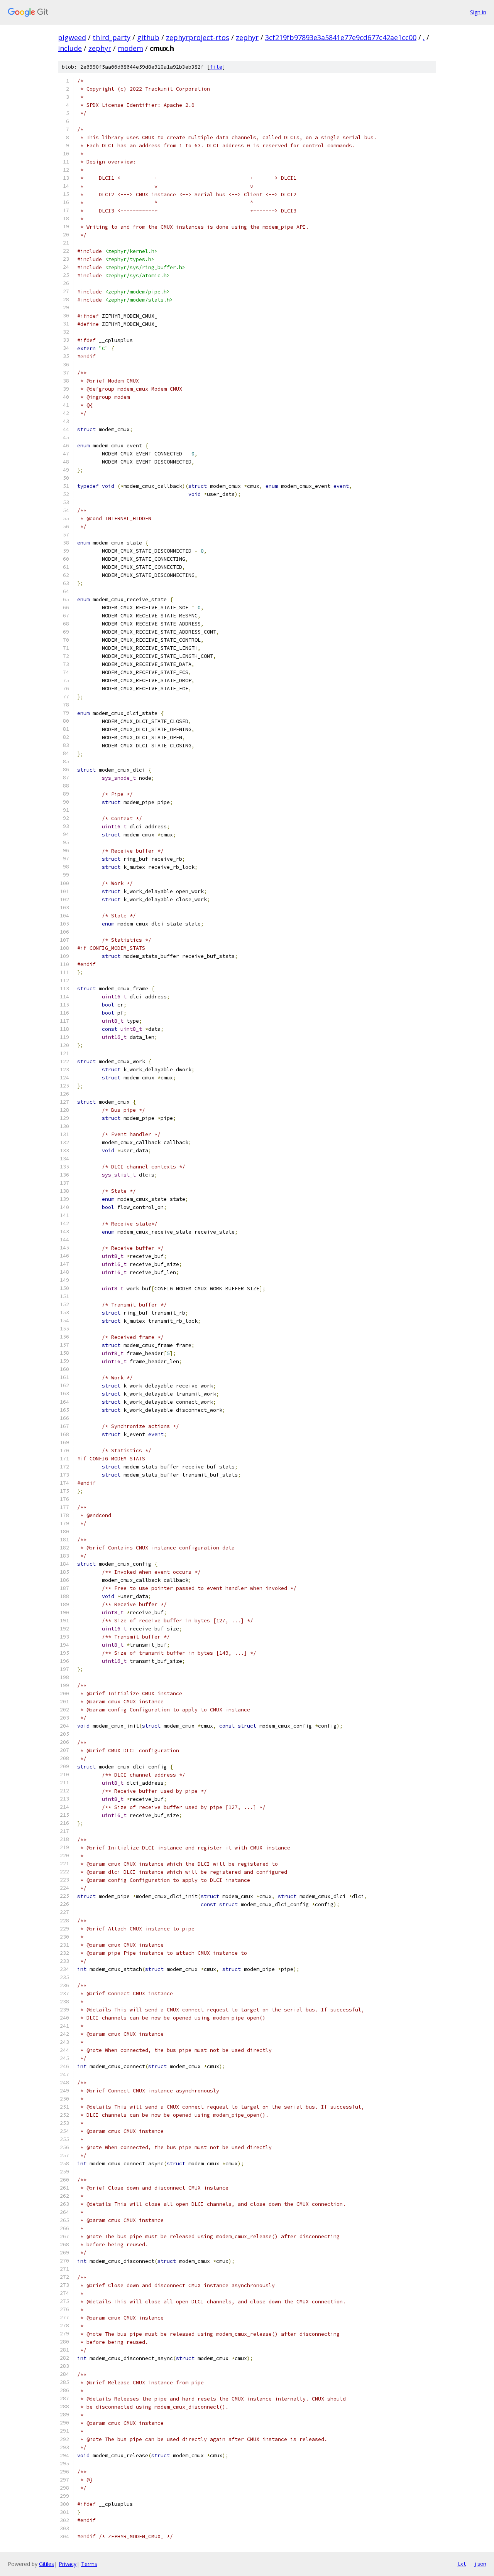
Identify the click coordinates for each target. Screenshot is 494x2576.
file (216, 67)
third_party (112, 37)
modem (130, 48)
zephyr (247, 37)
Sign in (478, 12)
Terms (89, 2564)
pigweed (72, 37)
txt (462, 2564)
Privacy (68, 2564)
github (148, 37)
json (480, 2564)
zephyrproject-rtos (198, 37)
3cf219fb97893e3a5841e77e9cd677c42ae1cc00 (341, 37)
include (70, 48)
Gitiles (47, 2564)
